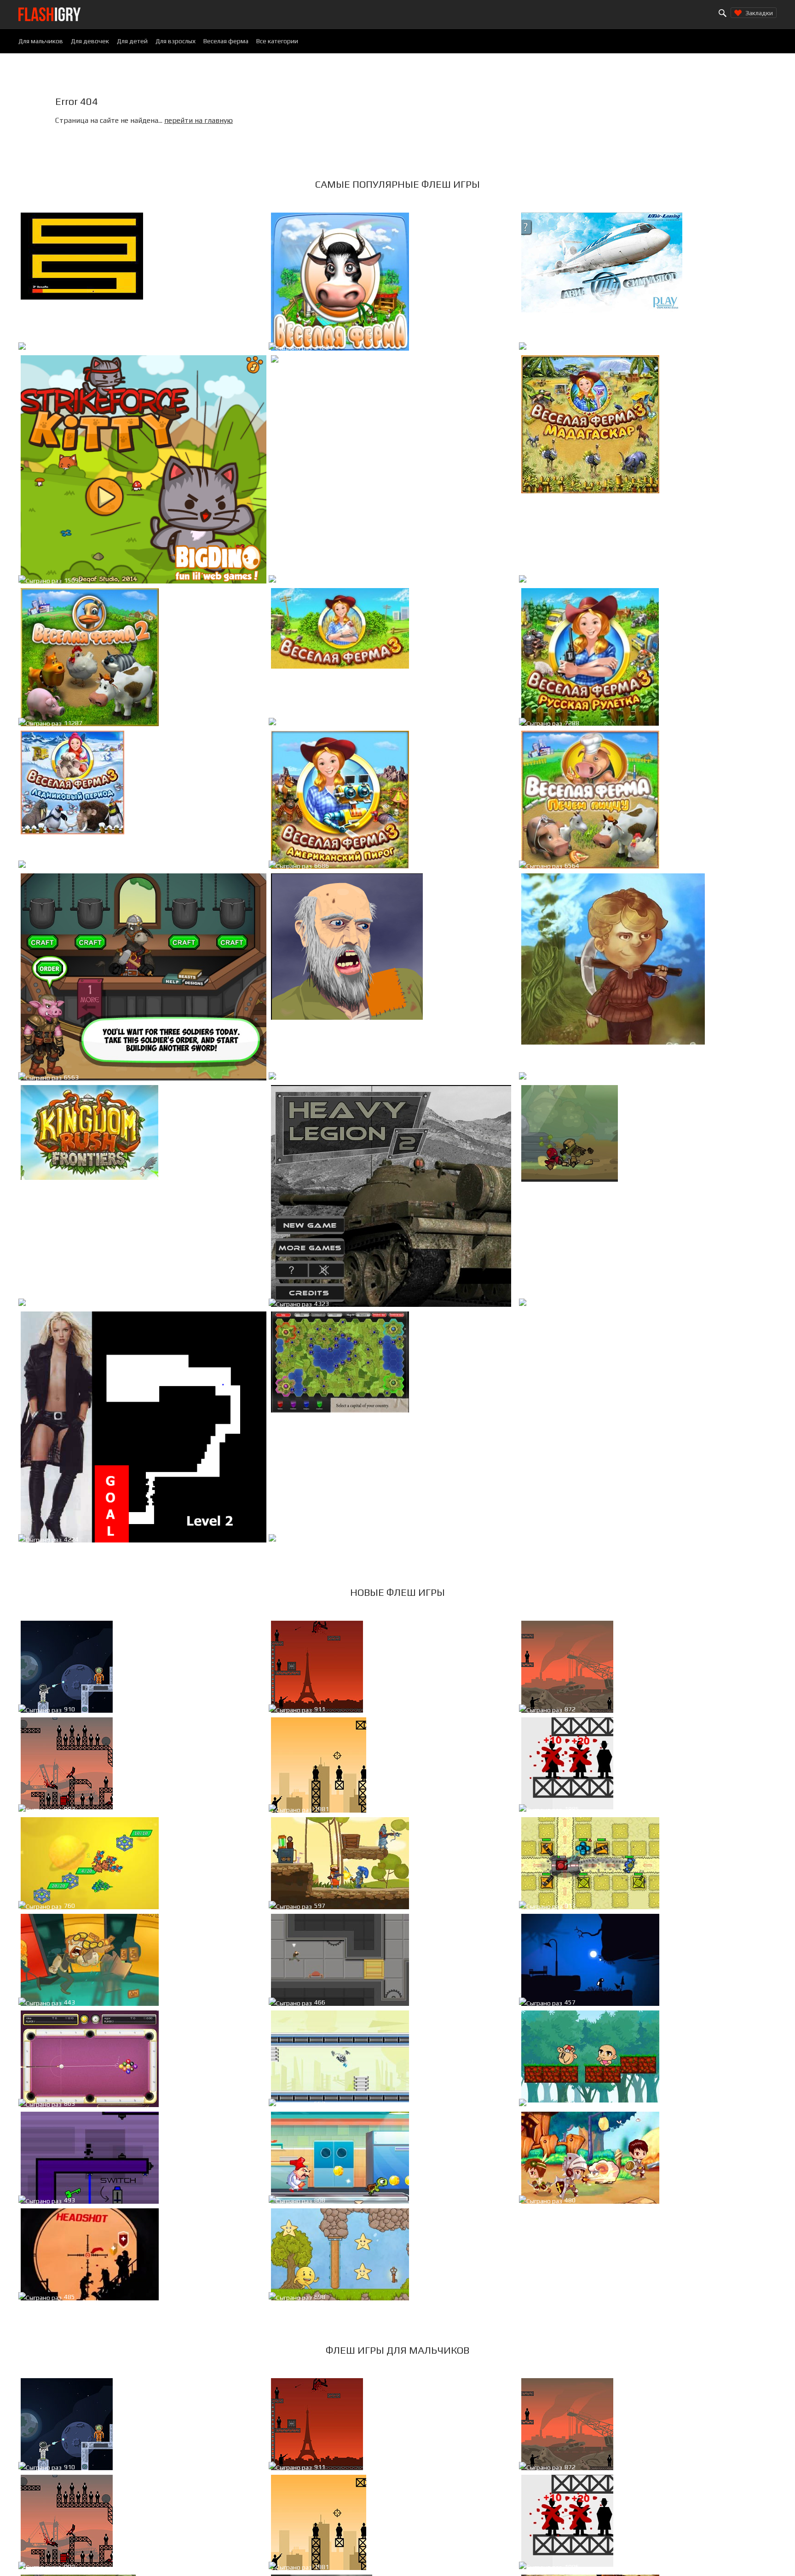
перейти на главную (199, 120)
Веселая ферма (226, 41)
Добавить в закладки (219, 349)
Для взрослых (176, 41)
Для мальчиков (41, 41)
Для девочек (90, 41)
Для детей (132, 41)
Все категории (277, 41)
